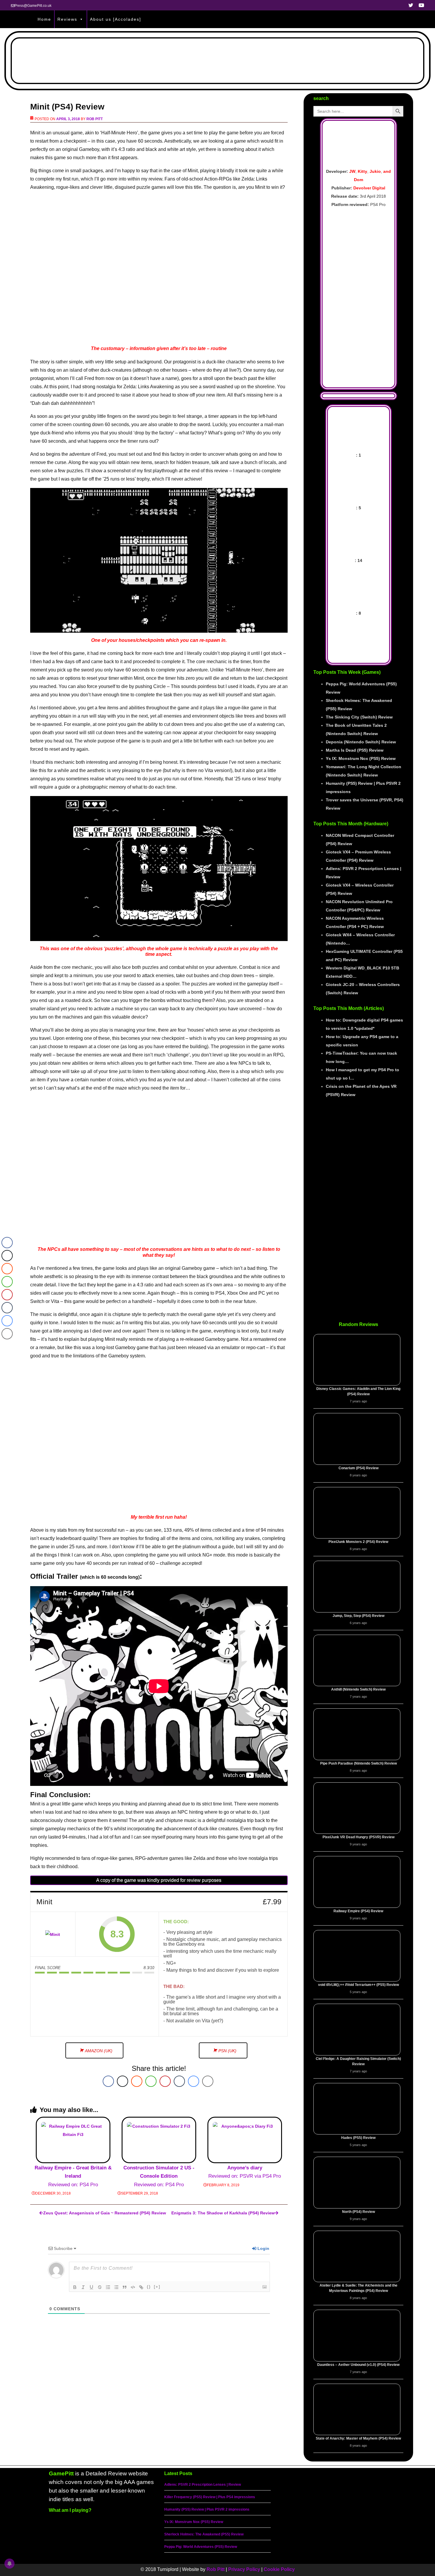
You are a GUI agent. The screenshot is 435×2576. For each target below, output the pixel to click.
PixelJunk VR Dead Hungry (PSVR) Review (359, 1837)
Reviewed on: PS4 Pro (73, 2176)
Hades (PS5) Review (358, 2138)
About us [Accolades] (116, 19)
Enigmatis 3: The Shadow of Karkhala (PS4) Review (223, 2213)
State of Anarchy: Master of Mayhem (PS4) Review (358, 2438)
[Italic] (83, 2287)
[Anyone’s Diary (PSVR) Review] (245, 2140)
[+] (157, 2287)
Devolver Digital (369, 188)
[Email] (374, 2553)
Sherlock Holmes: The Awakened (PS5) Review (204, 2534)
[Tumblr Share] (179, 2081)
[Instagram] (325, 2553)
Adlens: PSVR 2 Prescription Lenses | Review (203, 2485)
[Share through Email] (208, 2081)
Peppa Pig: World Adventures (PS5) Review (201, 2547)
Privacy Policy (244, 2569)
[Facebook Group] (292, 2553)
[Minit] (53, 1934)
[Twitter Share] (123, 2081)
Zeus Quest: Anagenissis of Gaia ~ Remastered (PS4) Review (104, 2213)
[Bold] (75, 2287)
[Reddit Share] (137, 2081)
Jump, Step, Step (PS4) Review (359, 1616)
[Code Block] (133, 2287)
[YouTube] (341, 2553)
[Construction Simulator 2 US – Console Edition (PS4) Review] (159, 2140)
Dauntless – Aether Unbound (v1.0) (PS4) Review (358, 2365)
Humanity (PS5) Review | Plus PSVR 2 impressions (207, 2509)
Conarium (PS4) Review (359, 1468)
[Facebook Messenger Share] (194, 2081)
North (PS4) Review (359, 2212)
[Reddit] (357, 2553)
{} (149, 2287)
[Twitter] (309, 2553)
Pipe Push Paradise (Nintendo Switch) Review (359, 1763)
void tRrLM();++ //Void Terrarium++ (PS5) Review (359, 1985)
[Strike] (100, 2287)
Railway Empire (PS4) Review (358, 1911)
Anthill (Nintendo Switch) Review (358, 1689)
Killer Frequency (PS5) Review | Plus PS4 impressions (210, 2497)
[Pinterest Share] (165, 2081)
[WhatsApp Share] (151, 2081)
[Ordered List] (108, 2287)
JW (352, 171)
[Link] (141, 2287)
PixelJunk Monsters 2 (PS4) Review (358, 1542)
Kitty (362, 171)
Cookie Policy (279, 2569)
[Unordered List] (116, 2287)
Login (263, 2248)
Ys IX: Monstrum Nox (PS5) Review (194, 2522)
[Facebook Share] (108, 2081)
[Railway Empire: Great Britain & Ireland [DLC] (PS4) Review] (73, 2140)
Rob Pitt (95, 119)
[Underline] (91, 2287)
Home (44, 19)
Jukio (375, 171)
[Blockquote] (125, 2287)
